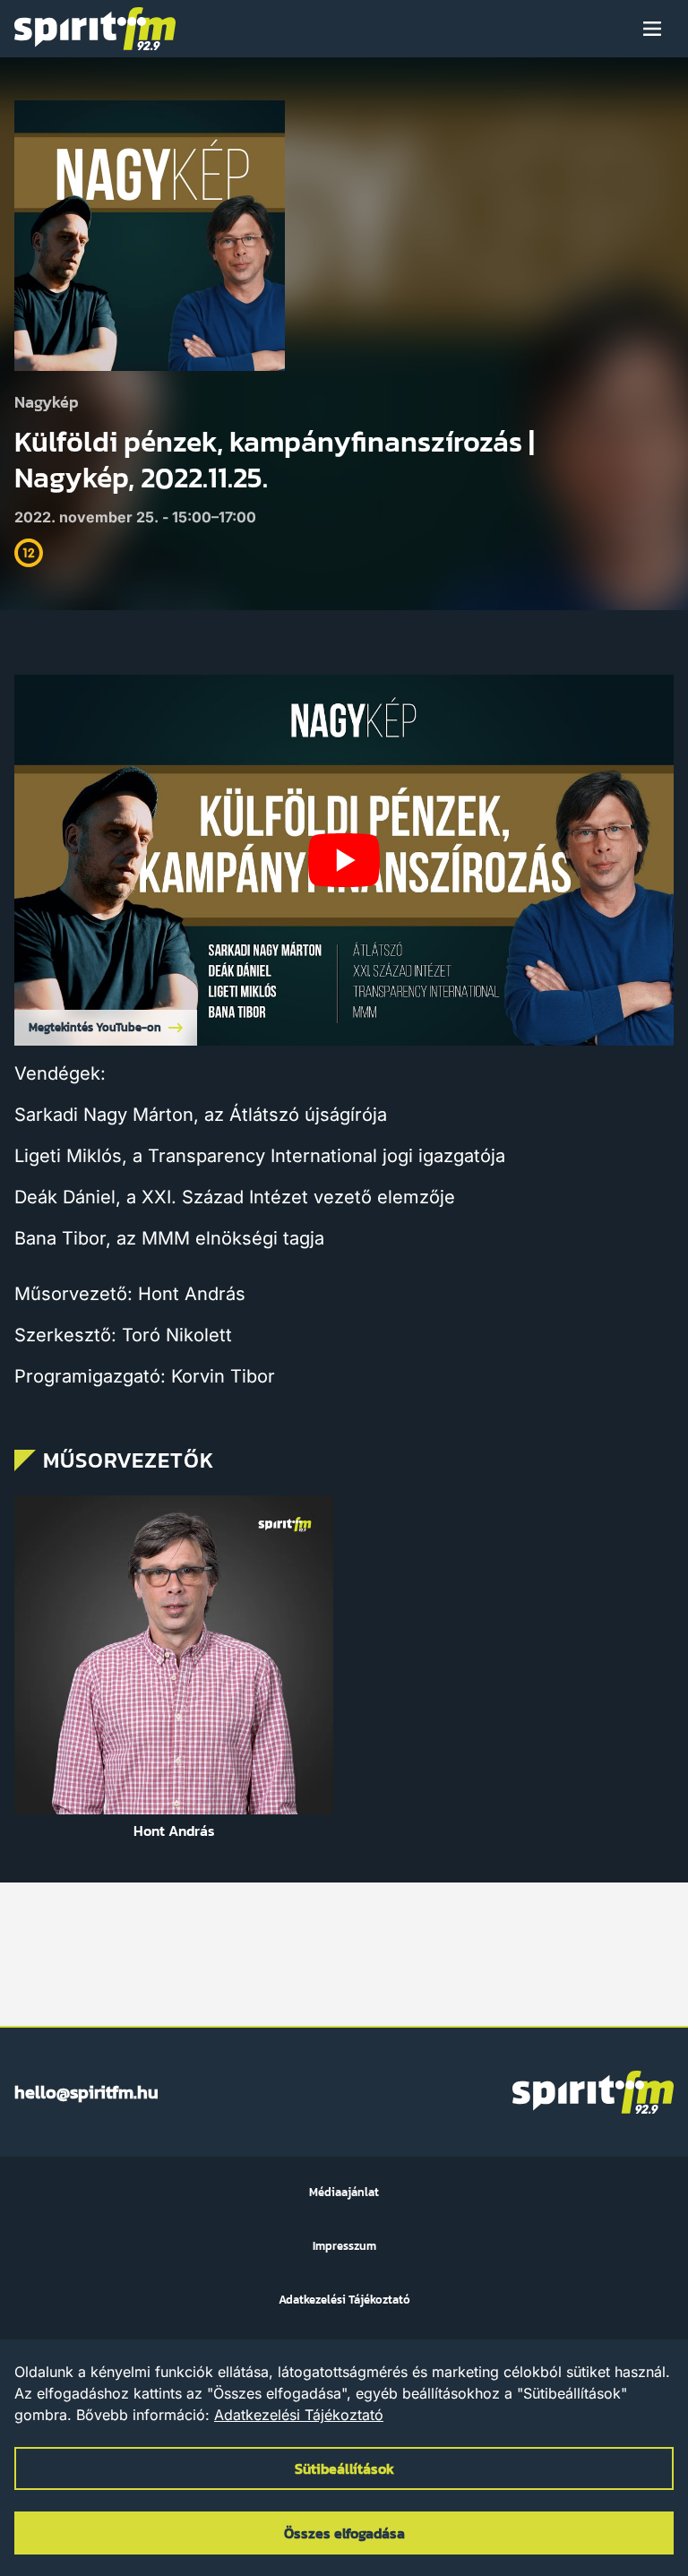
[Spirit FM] (95, 29)
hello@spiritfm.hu (86, 2092)
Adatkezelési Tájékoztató (299, 2415)
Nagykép (47, 403)
